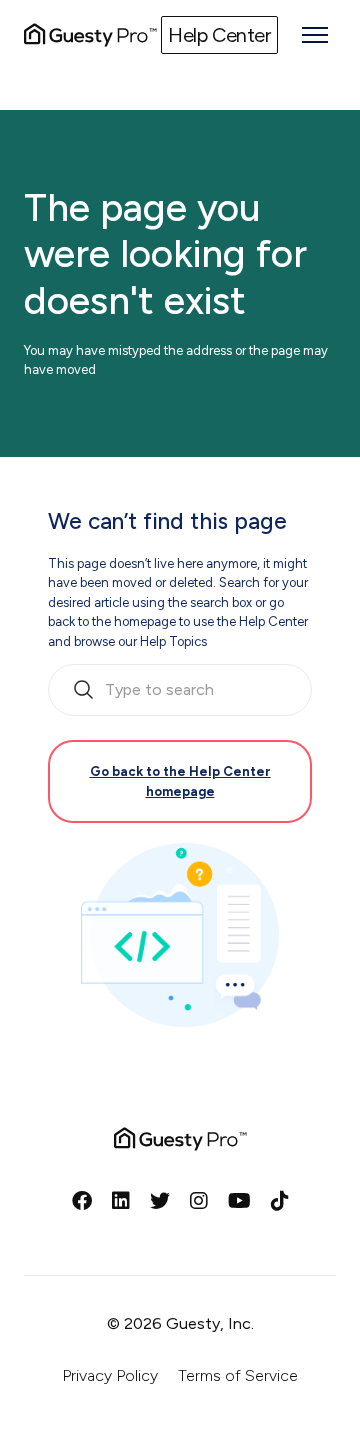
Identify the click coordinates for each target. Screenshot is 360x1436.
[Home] (90, 35)
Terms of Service (238, 1375)
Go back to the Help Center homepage (180, 781)
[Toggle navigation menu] (315, 35)
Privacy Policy (110, 1375)
